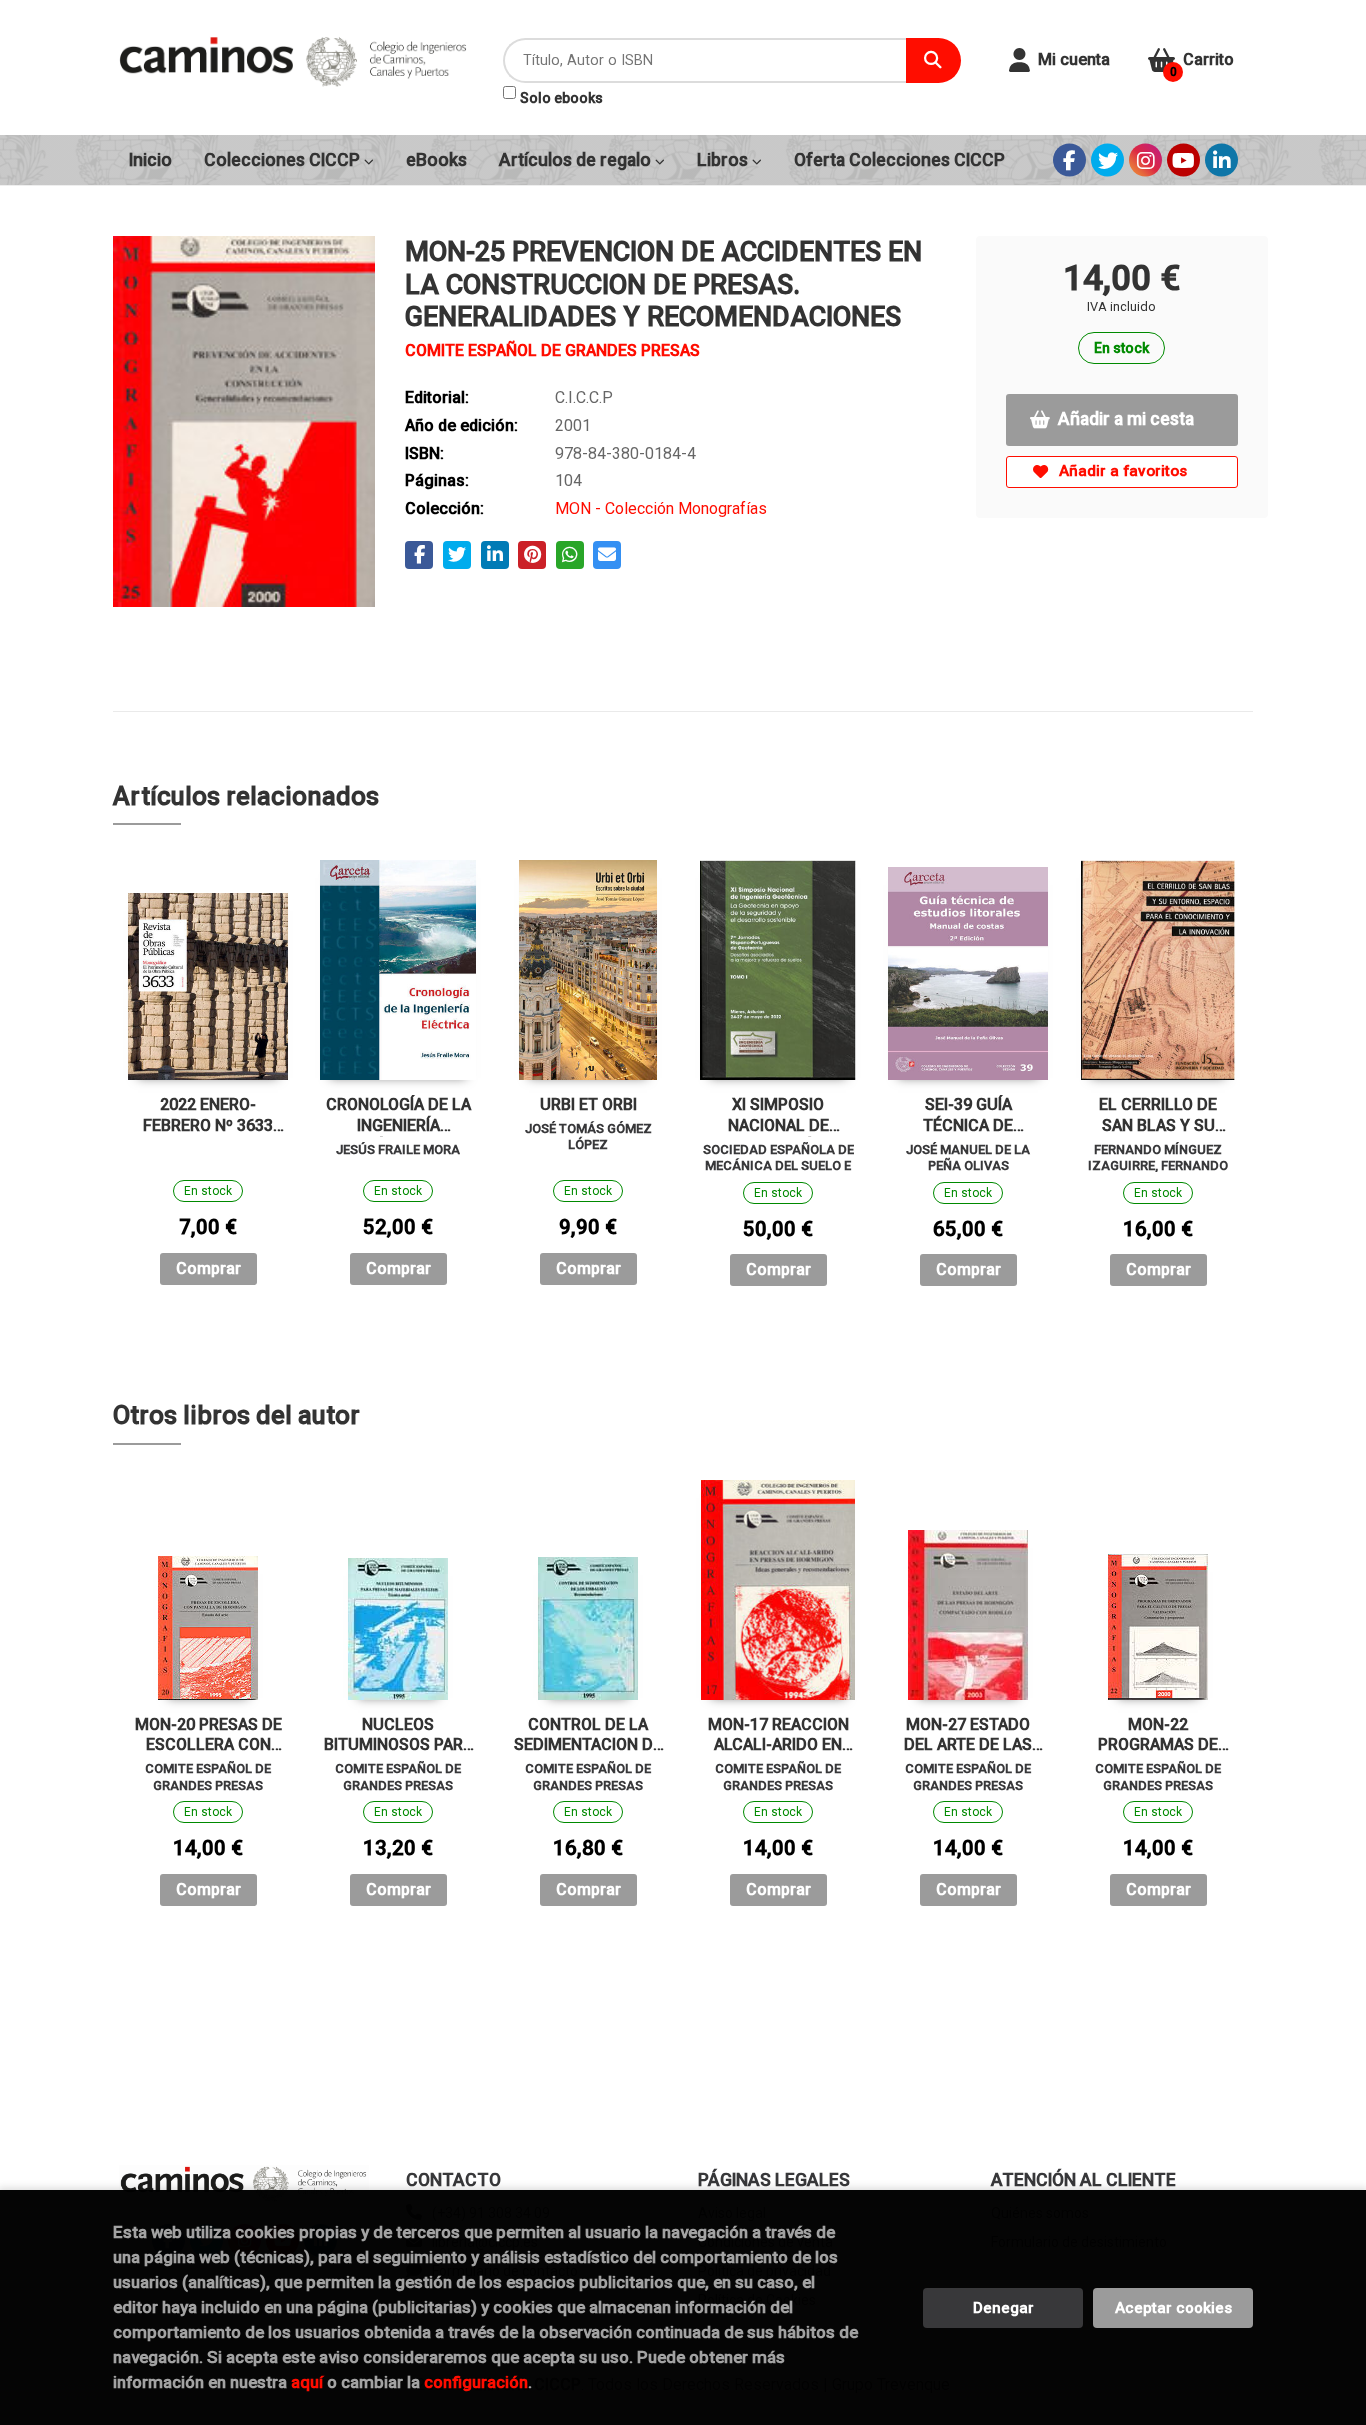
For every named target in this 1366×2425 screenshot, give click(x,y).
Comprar (208, 1268)
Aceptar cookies (1173, 2308)
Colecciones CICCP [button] (284, 160)
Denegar (1003, 2308)
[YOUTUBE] (1183, 160)
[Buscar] (933, 60)
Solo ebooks (561, 98)
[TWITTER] (1107, 160)
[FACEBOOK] (1069, 160)
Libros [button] (724, 160)
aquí (307, 2382)
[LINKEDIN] (1221, 160)
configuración (476, 2382)
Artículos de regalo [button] (577, 160)
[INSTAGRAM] (1145, 160)
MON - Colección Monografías (661, 508)
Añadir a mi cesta (1126, 419)
